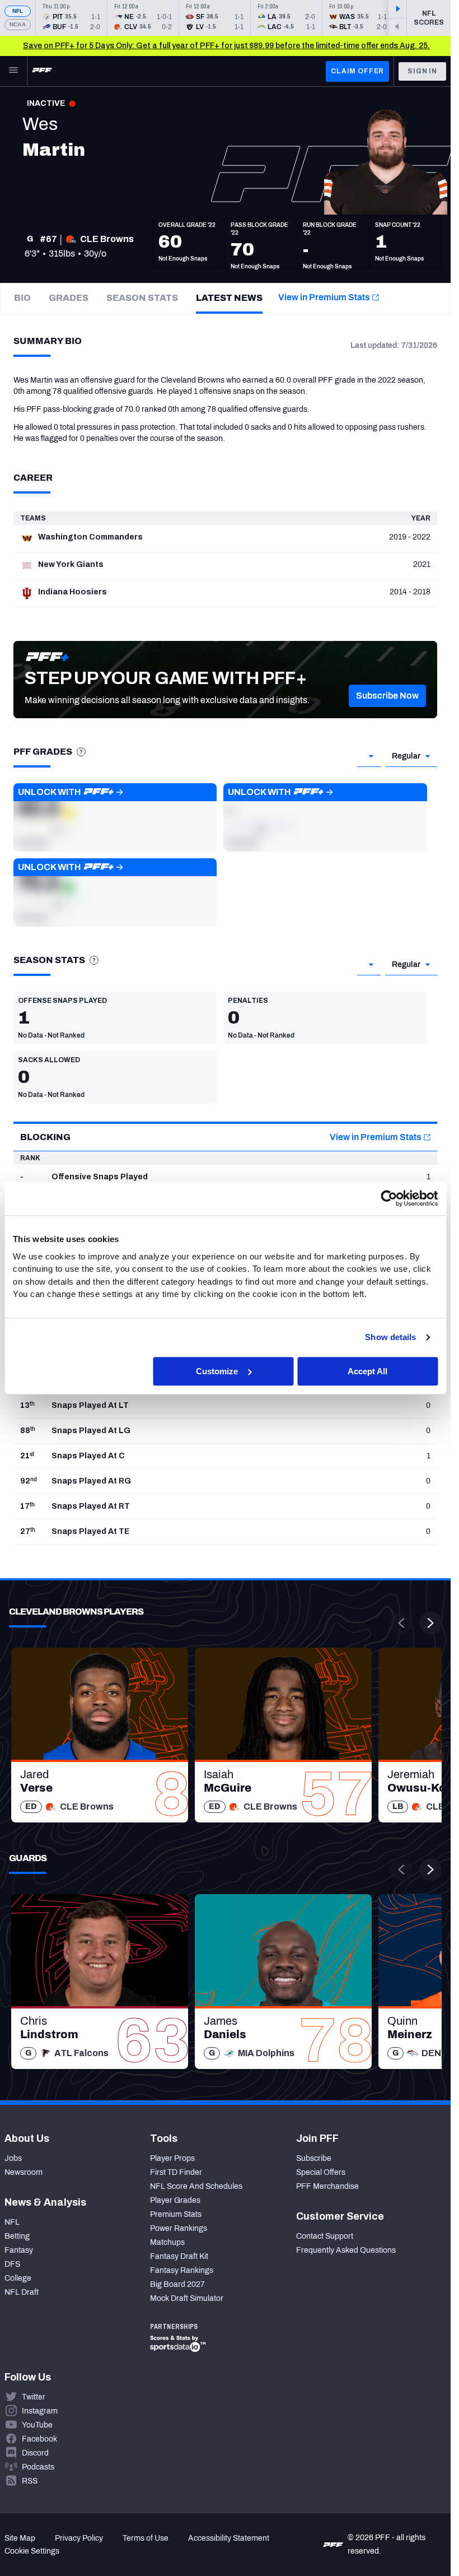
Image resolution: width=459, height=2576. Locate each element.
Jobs (13, 2158)
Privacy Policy (79, 2538)
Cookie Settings (32, 2551)
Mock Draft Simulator (187, 2298)
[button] (387, 696)
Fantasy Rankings (182, 2270)
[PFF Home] (42, 71)
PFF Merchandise (327, 2186)
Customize (217, 1371)
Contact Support (325, 2236)
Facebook (39, 2439)
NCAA (18, 24)
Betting (17, 2236)
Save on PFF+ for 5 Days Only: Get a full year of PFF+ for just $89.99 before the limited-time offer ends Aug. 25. (226, 46)
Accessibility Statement (229, 2538)
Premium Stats (176, 2214)
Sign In (422, 71)
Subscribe (314, 2158)
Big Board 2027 (177, 2284)
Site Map (20, 2538)
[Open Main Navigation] (13, 71)
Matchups (167, 2242)
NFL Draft (22, 2292)
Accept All (367, 1371)
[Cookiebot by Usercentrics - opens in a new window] (389, 1198)
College (18, 2278)
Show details (390, 1337)
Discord (35, 2453)
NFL (18, 11)
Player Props (172, 2158)
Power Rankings (179, 2228)
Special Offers (321, 2172)
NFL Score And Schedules (196, 2186)
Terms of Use (146, 2538)
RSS (30, 2481)
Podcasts (38, 2467)
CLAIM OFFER (357, 71)
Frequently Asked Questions (346, 2250)
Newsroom (24, 2172)
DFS (12, 2264)
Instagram (40, 2411)
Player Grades (175, 2200)
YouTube (37, 2425)
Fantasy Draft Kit (179, 2256)
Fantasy (19, 2250)
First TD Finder (176, 2172)
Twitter (34, 2397)
